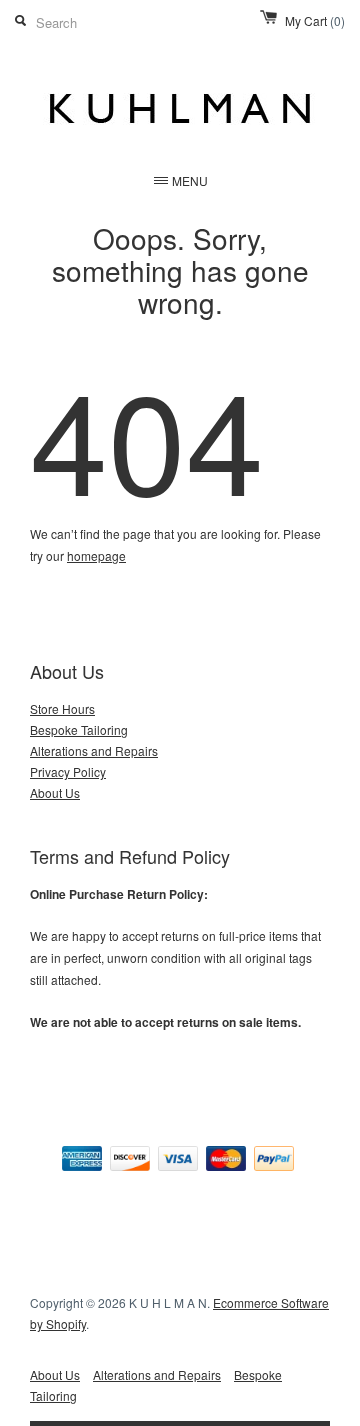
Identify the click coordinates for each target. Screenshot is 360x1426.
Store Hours (62, 708)
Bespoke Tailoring (79, 729)
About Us (55, 792)
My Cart (315, 20)
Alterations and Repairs (94, 750)
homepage (96, 555)
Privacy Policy (68, 771)
